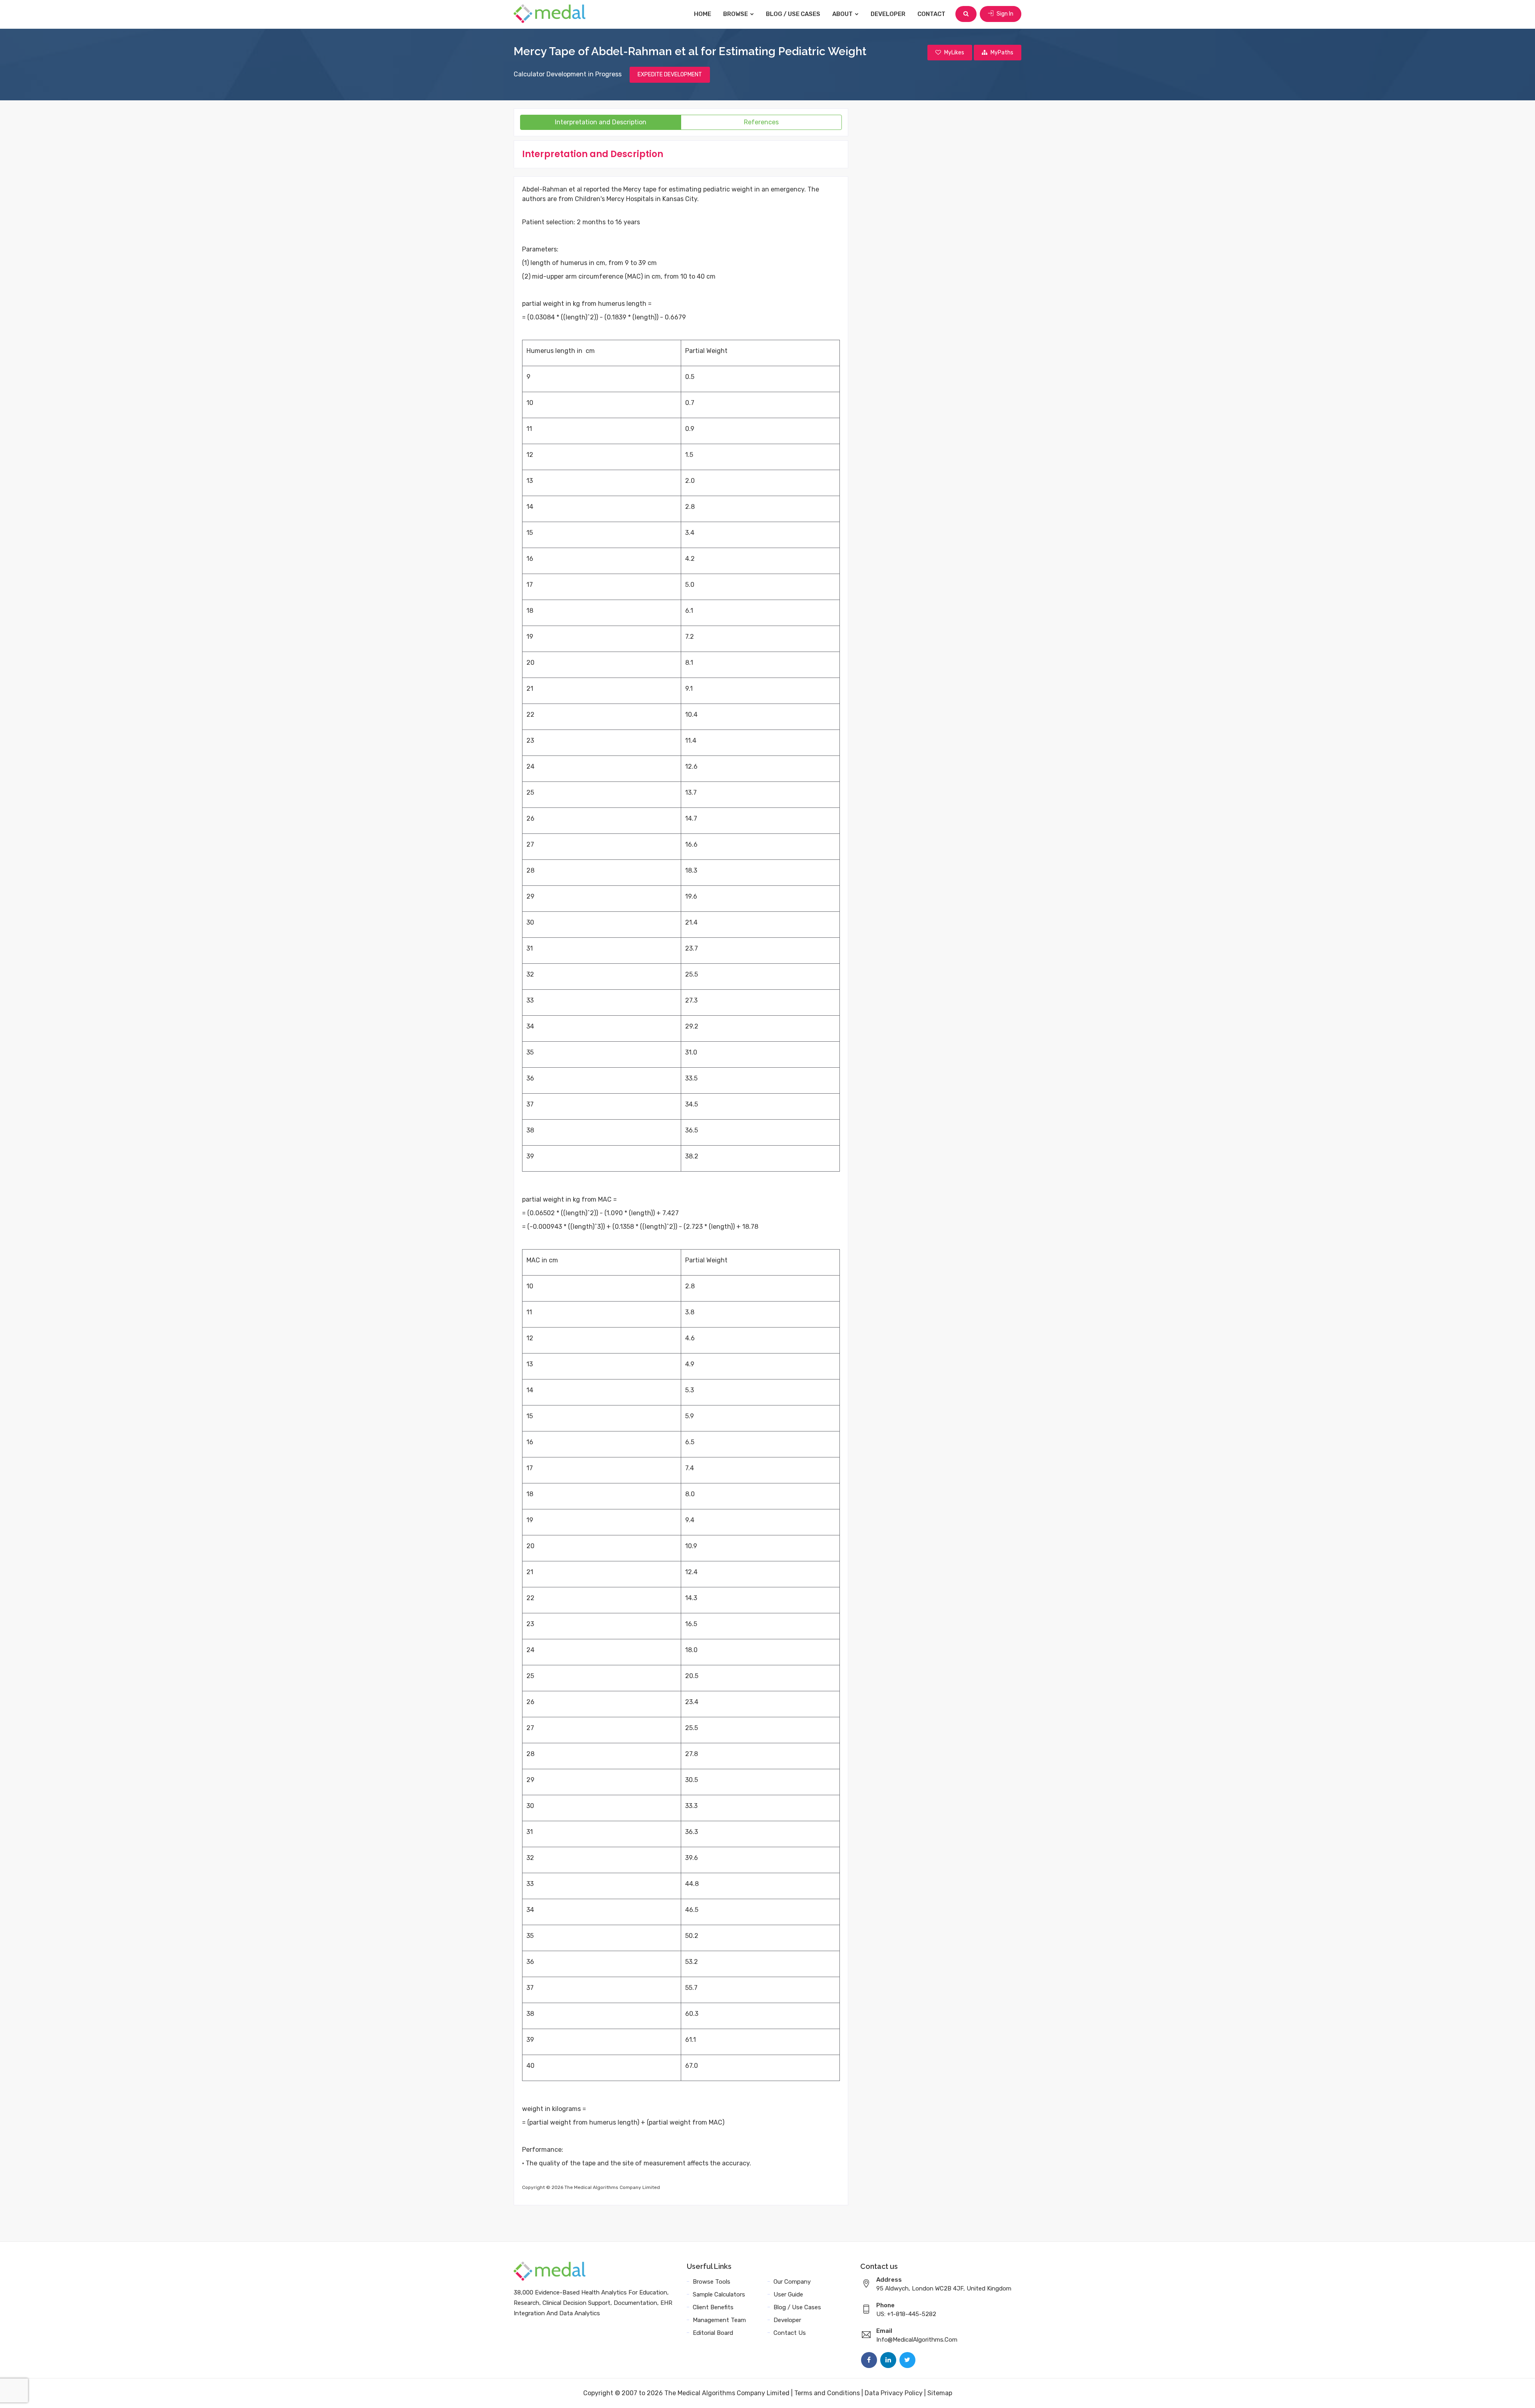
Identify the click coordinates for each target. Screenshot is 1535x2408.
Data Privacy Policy (894, 2393)
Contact (931, 14)
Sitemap (940, 2393)
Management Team (719, 2320)
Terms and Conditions (827, 2393)
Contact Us (790, 2333)
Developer (888, 14)
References (761, 122)
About (843, 14)
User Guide (788, 2294)
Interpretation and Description (601, 122)
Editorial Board (713, 2333)
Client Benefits (713, 2307)
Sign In (1004, 14)
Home (703, 14)
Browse (736, 14)
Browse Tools (712, 2282)
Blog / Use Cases (793, 14)
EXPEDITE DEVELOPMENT (670, 75)
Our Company (792, 2282)
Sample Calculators (719, 2294)
